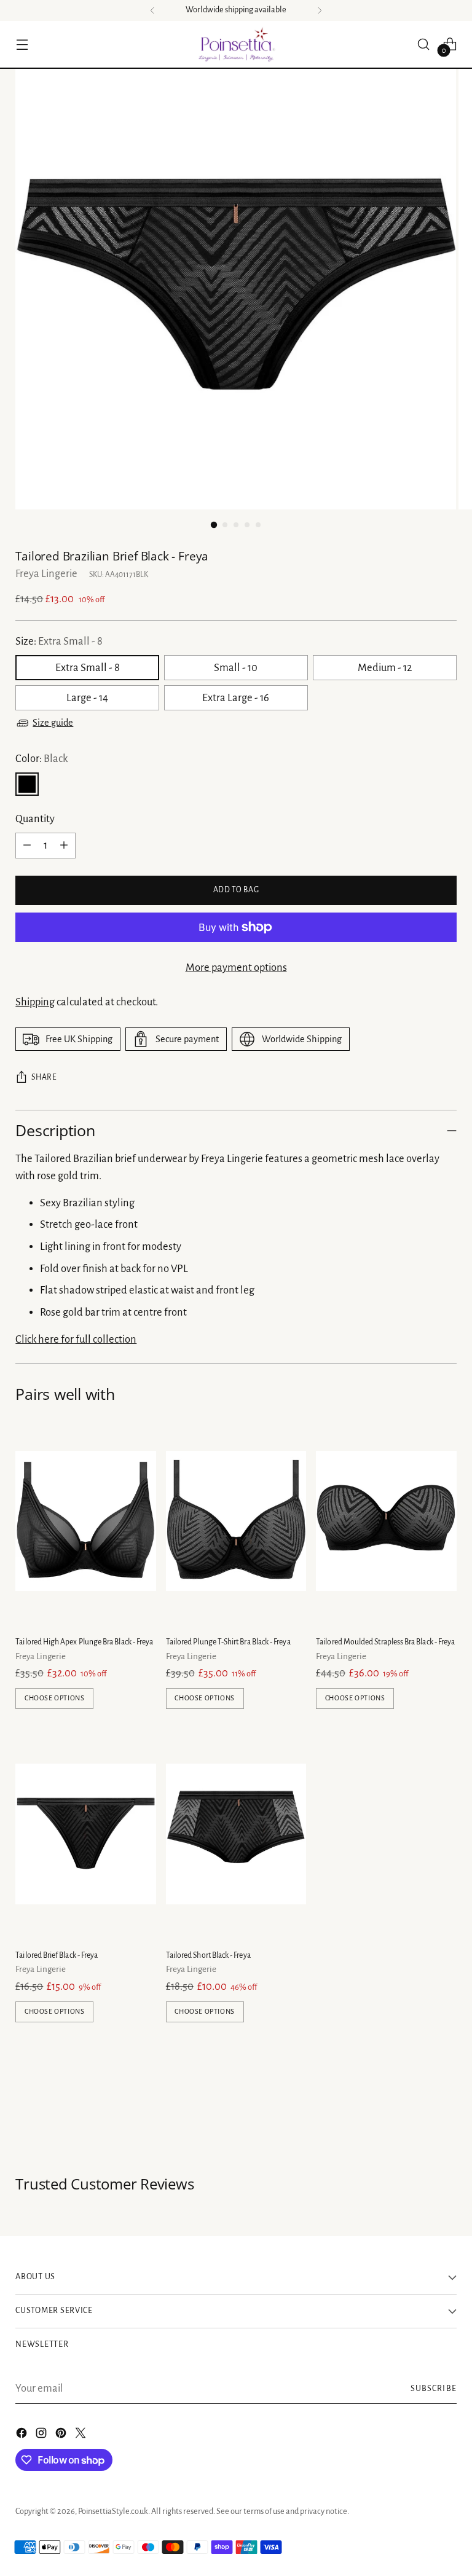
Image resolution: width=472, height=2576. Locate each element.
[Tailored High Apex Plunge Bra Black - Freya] (85, 1521)
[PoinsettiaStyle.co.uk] (236, 44)
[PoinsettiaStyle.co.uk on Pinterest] (62, 2436)
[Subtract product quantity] (27, 846)
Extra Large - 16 (236, 698)
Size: (59, 641)
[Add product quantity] (64, 846)
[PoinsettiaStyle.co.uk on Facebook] (23, 2436)
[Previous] (152, 10)
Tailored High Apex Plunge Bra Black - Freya (84, 1642)
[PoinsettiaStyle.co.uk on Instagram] (42, 2436)
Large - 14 (87, 698)
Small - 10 (236, 668)
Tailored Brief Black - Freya (57, 1955)
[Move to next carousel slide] (446, 2109)
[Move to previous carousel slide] (418, 2110)
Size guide (53, 723)
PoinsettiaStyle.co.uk (113, 2511)
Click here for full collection (76, 1339)
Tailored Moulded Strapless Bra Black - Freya (385, 1642)
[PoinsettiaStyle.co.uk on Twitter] (82, 2436)
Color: (41, 759)
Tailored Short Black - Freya (208, 1955)
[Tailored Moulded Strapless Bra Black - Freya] (386, 1521)
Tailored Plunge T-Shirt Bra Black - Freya (228, 1642)
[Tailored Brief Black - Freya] (85, 1834)
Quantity (35, 819)
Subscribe (434, 2389)
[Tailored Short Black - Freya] (236, 1834)
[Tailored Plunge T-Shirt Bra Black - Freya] (236, 1521)
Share (44, 1077)
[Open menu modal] (22, 44)
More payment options (236, 968)
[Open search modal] (424, 44)
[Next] (320, 10)
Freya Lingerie (46, 574)
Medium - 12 (385, 668)
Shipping (35, 1002)
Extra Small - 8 (88, 668)
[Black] (27, 784)
